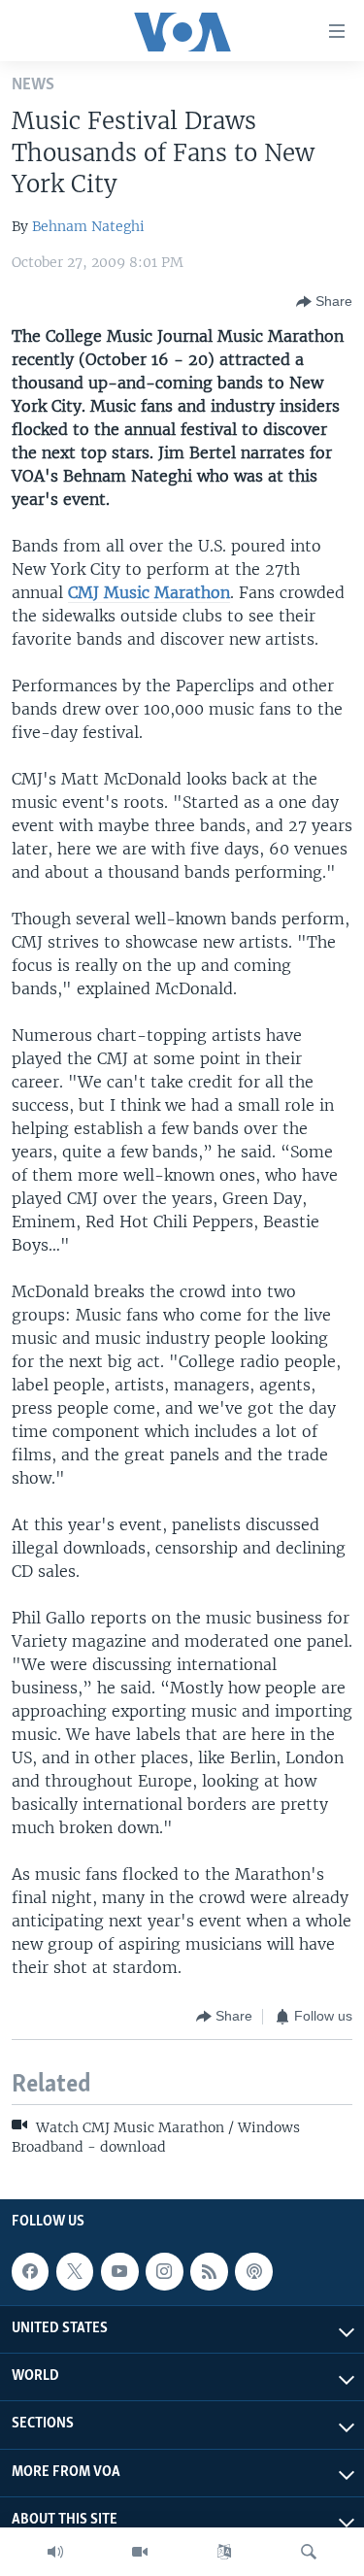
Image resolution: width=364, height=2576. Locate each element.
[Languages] (224, 2552)
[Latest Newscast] (55, 2552)
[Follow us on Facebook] (30, 2271)
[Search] (309, 2552)
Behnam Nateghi (88, 226)
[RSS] (209, 2271)
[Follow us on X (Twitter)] (75, 2271)
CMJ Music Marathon (149, 592)
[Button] (324, 302)
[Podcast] (253, 2271)
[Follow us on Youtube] (119, 2271)
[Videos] (140, 2552)
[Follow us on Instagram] (164, 2271)
